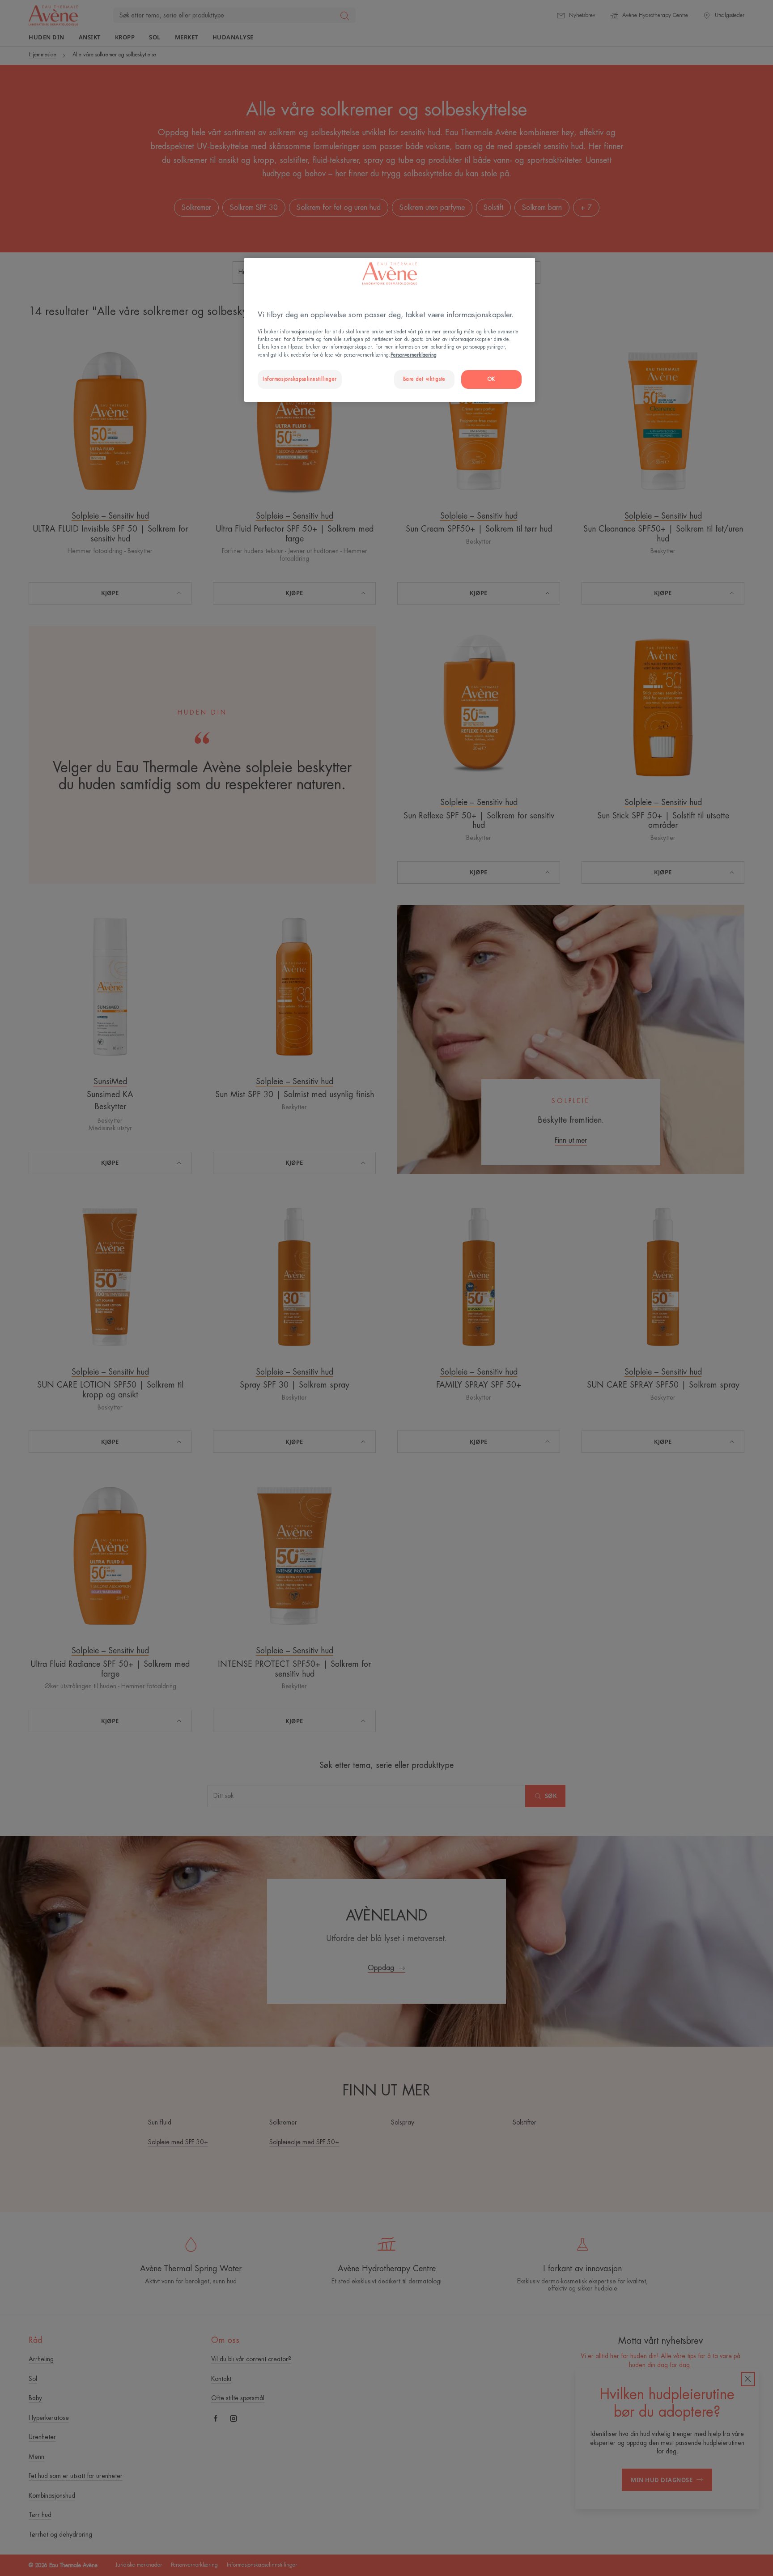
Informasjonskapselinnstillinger (300, 379)
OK (491, 379)
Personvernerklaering (414, 355)
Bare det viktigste (424, 379)
